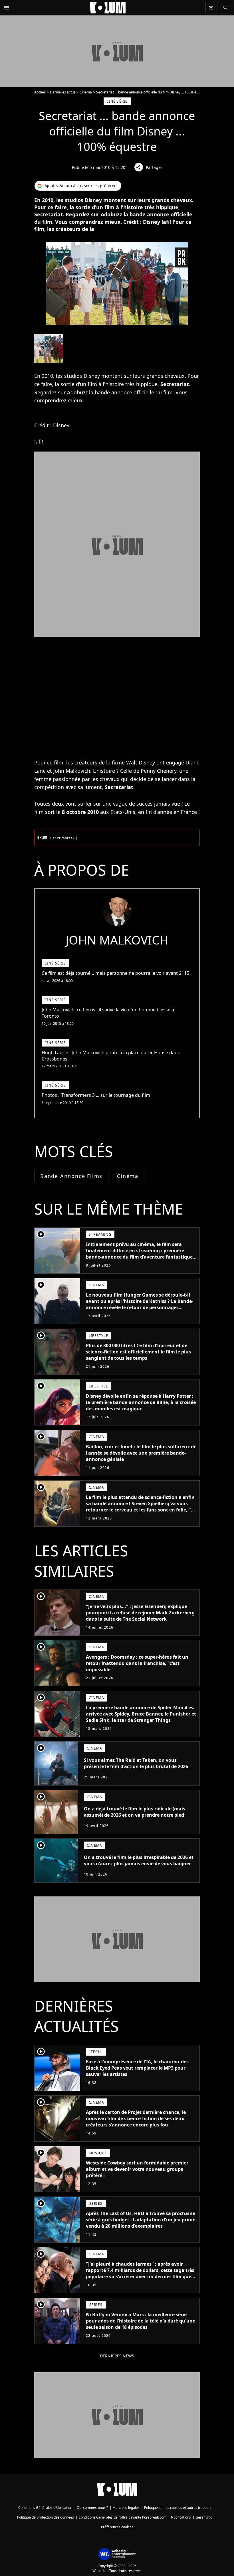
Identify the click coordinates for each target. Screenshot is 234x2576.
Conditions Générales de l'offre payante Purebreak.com (122, 2517)
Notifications (181, 2517)
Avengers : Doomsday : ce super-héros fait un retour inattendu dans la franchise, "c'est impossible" (137, 1663)
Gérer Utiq (204, 2517)
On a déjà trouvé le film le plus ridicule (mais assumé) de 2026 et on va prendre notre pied (135, 1812)
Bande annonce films (71, 1176)
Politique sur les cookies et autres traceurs (178, 2508)
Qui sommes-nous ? (92, 2508)
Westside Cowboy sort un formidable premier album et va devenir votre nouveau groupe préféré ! (137, 2169)
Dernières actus (63, 92)
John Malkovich (72, 771)
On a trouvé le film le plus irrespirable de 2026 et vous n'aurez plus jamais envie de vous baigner (139, 1860)
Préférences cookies (117, 2527)
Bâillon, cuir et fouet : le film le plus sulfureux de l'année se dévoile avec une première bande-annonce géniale (141, 1453)
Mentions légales (126, 2508)
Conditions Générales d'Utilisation (45, 2508)
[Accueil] (108, 8)
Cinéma (86, 92)
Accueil (40, 92)
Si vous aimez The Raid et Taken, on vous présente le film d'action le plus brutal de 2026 (136, 1763)
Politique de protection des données (46, 2517)
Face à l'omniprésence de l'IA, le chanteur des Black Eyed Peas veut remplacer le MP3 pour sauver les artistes (137, 2068)
